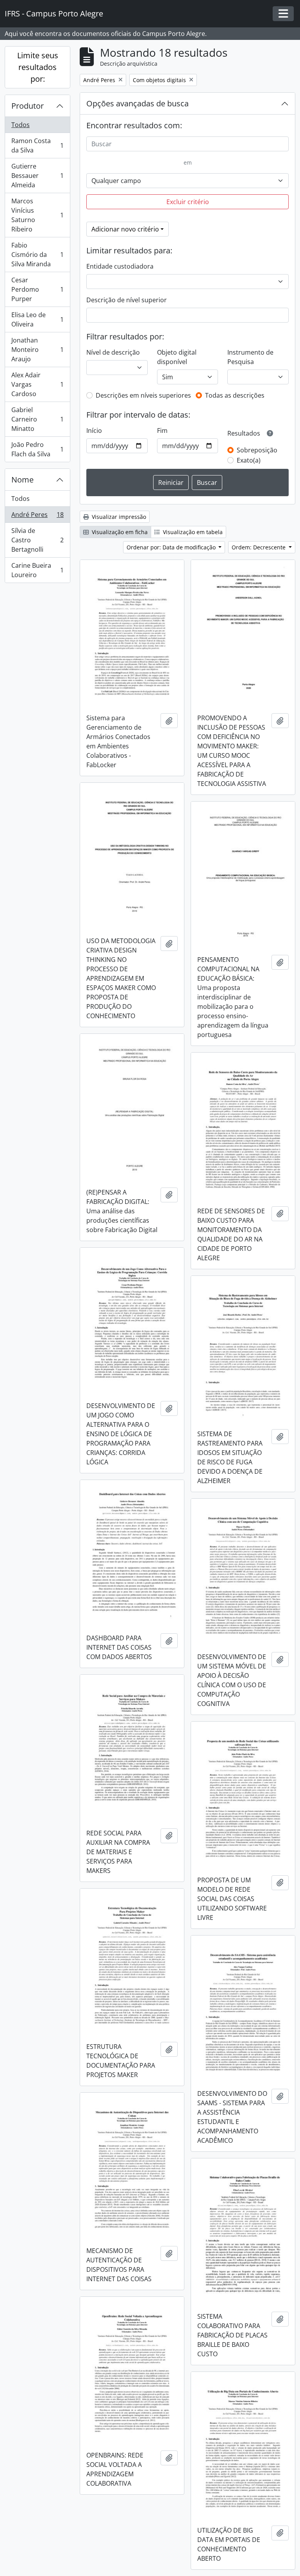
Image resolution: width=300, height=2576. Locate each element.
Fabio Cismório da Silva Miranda (37, 255)
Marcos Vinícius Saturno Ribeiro (37, 215)
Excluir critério (188, 202)
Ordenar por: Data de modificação (172, 547)
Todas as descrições (235, 395)
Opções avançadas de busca (137, 103)
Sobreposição (257, 450)
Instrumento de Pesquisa (250, 357)
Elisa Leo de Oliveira (37, 319)
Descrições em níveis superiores (143, 395)
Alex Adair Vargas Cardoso (37, 384)
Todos (21, 125)
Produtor (28, 106)
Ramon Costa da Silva (37, 145)
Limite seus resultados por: (38, 67)
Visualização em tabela (192, 532)
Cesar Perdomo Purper (37, 289)
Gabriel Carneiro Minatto (37, 419)
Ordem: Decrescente (259, 547)
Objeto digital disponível (177, 357)
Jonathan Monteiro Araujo (37, 350)
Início (94, 431)
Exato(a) (249, 460)
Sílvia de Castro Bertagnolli (37, 540)
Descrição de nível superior (127, 300)
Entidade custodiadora (120, 266)
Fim (162, 431)
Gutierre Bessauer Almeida (37, 176)
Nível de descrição (113, 352)
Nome (22, 480)
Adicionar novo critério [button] (125, 229)
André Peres (37, 517)
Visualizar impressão (118, 517)
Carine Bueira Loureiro (37, 570)
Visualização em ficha (119, 532)
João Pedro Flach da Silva (37, 449)
